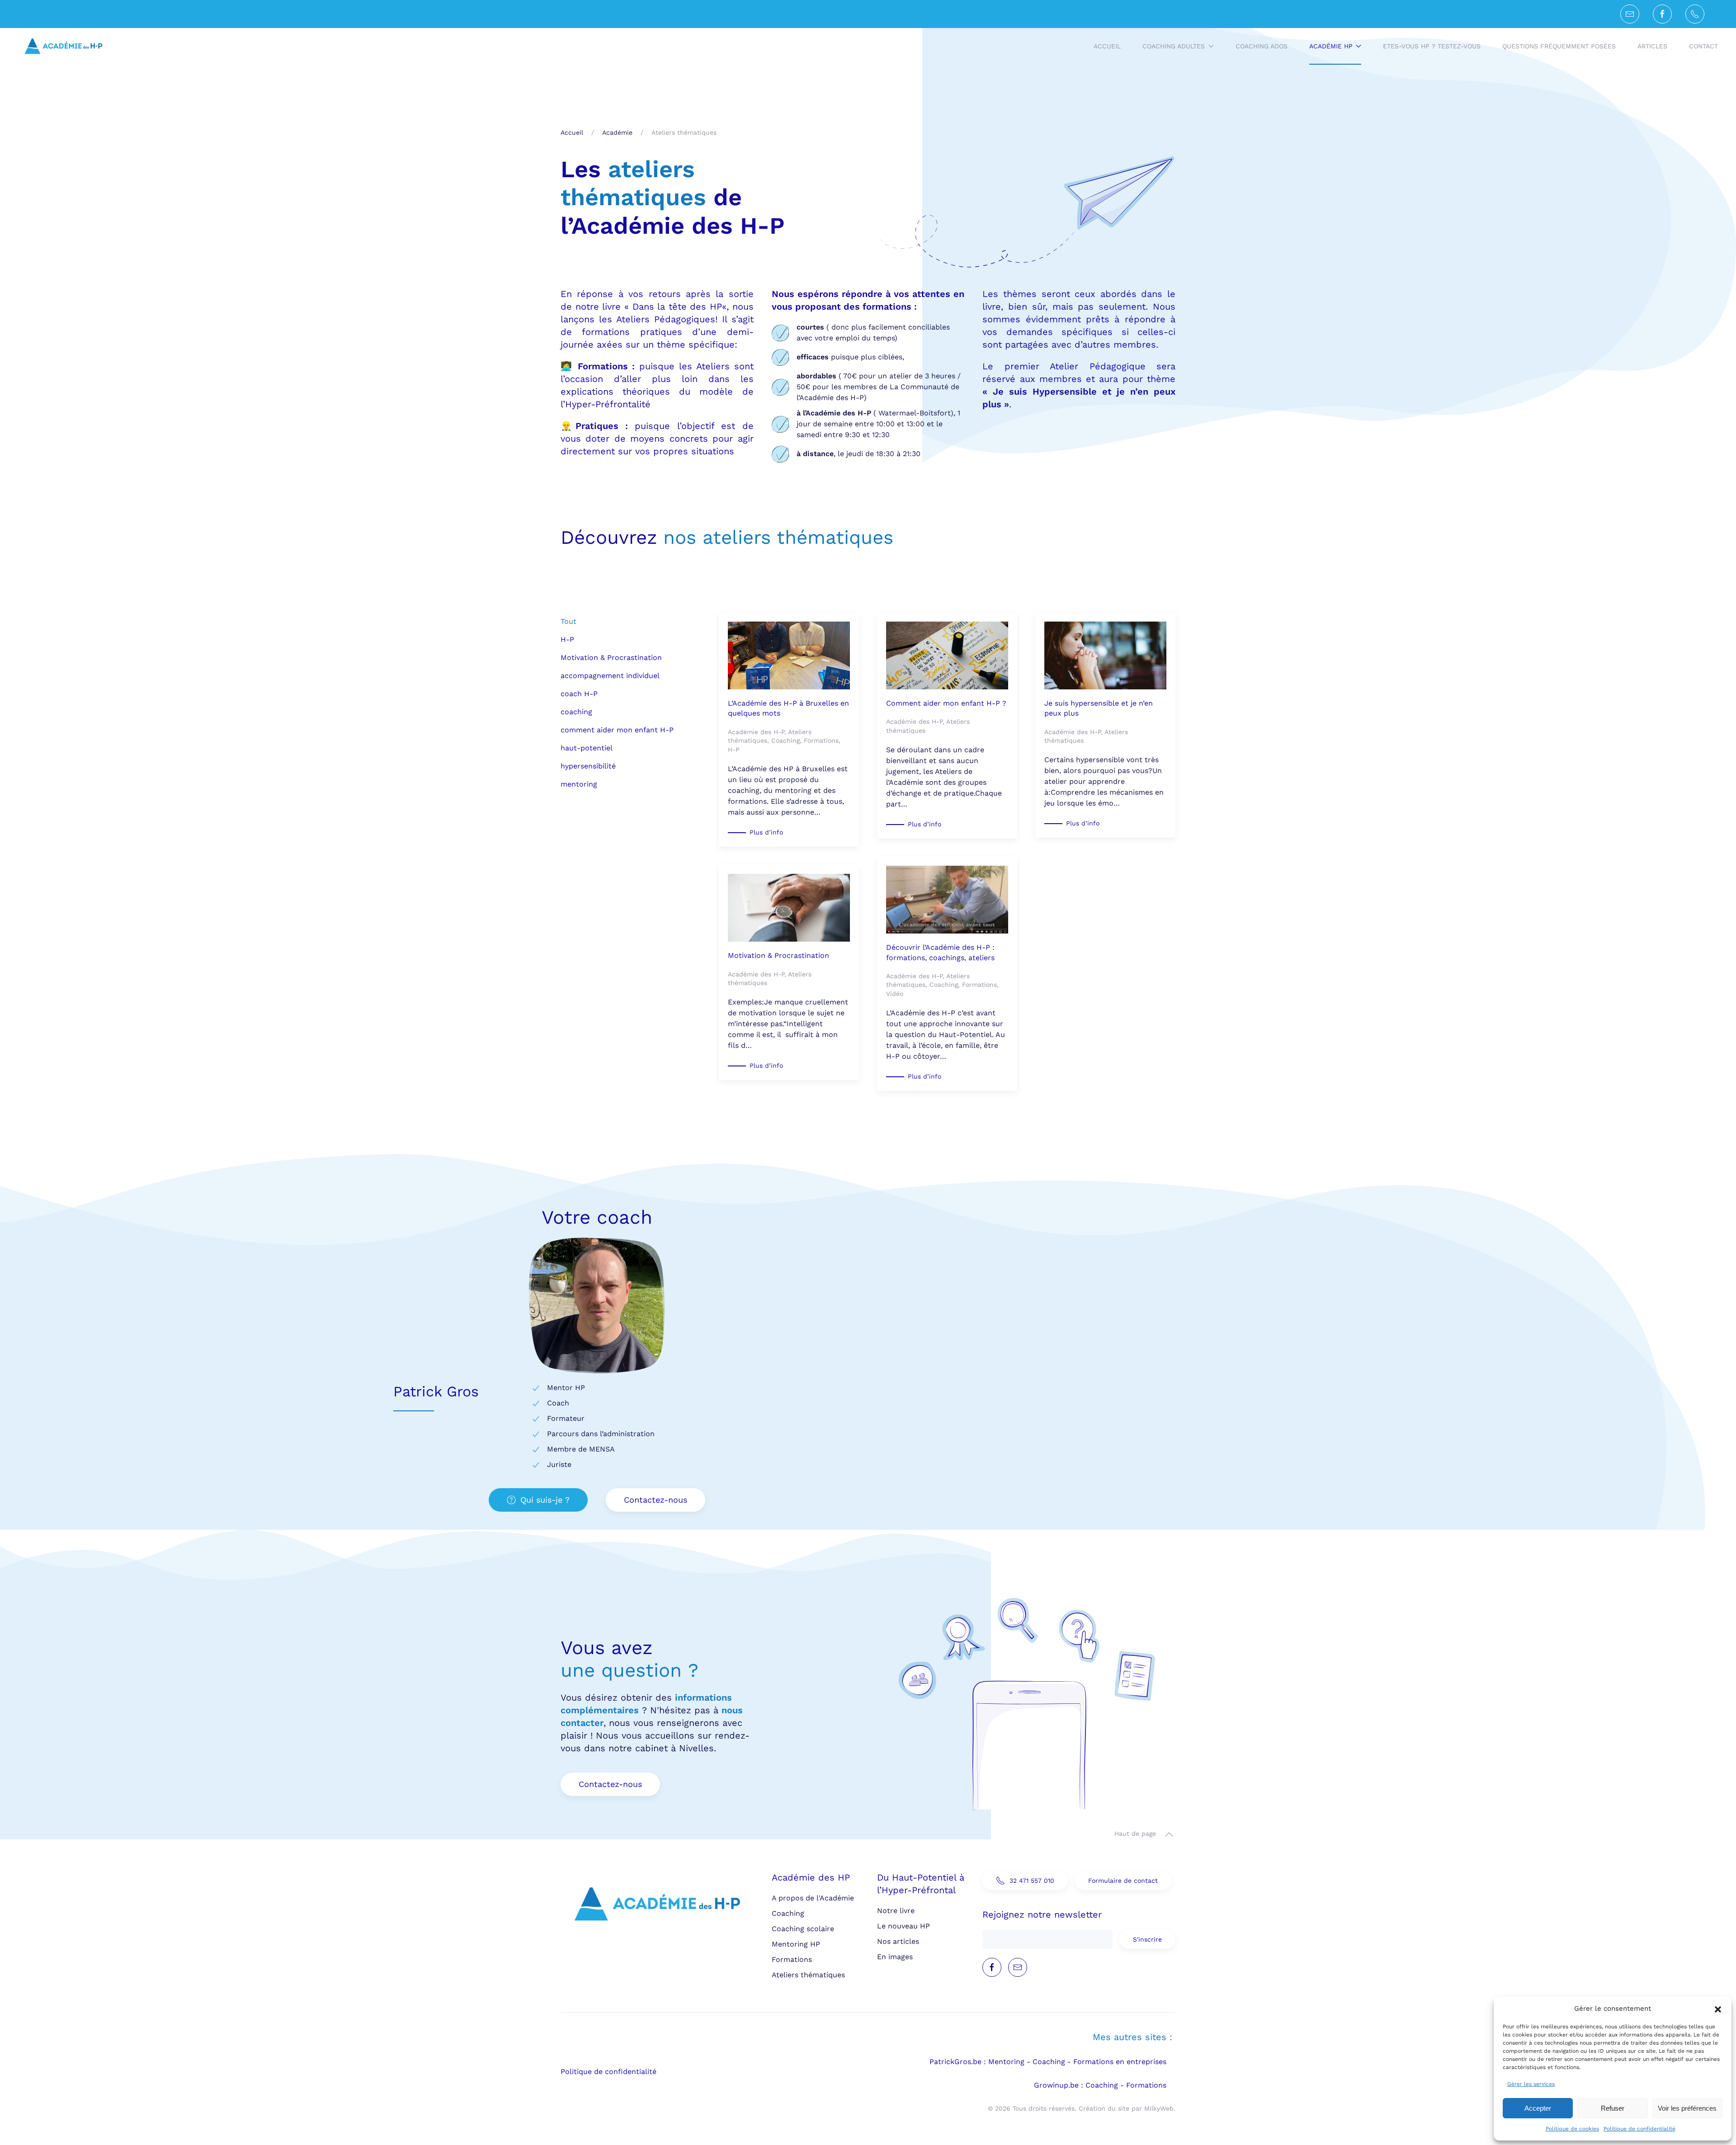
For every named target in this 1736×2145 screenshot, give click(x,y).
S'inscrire (1147, 1939)
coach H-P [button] (579, 694)
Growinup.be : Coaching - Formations (1100, 2085)
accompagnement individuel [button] (610, 676)
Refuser (1613, 2108)
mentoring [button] (579, 784)
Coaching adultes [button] (1174, 46)
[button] (1718, 2008)
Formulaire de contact (1123, 1881)
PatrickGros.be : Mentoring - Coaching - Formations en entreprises (1048, 2062)
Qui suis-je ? (545, 1500)
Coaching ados (1262, 46)
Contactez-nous (656, 1500)
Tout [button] (568, 621)
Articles (1652, 46)
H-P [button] (567, 639)
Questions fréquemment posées (1559, 46)
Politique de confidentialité (1639, 2129)
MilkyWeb (1159, 2108)
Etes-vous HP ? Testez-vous (1432, 46)
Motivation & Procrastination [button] (611, 658)
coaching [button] (576, 712)
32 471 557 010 (1032, 1881)
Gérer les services (1531, 2084)
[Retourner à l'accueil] (63, 46)
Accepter (1538, 2108)
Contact (1703, 46)
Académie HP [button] (1331, 46)
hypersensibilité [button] (588, 766)
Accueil (1107, 46)
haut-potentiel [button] (587, 748)
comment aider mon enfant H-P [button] (617, 730)
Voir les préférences (1687, 2108)
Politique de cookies (1572, 2129)
